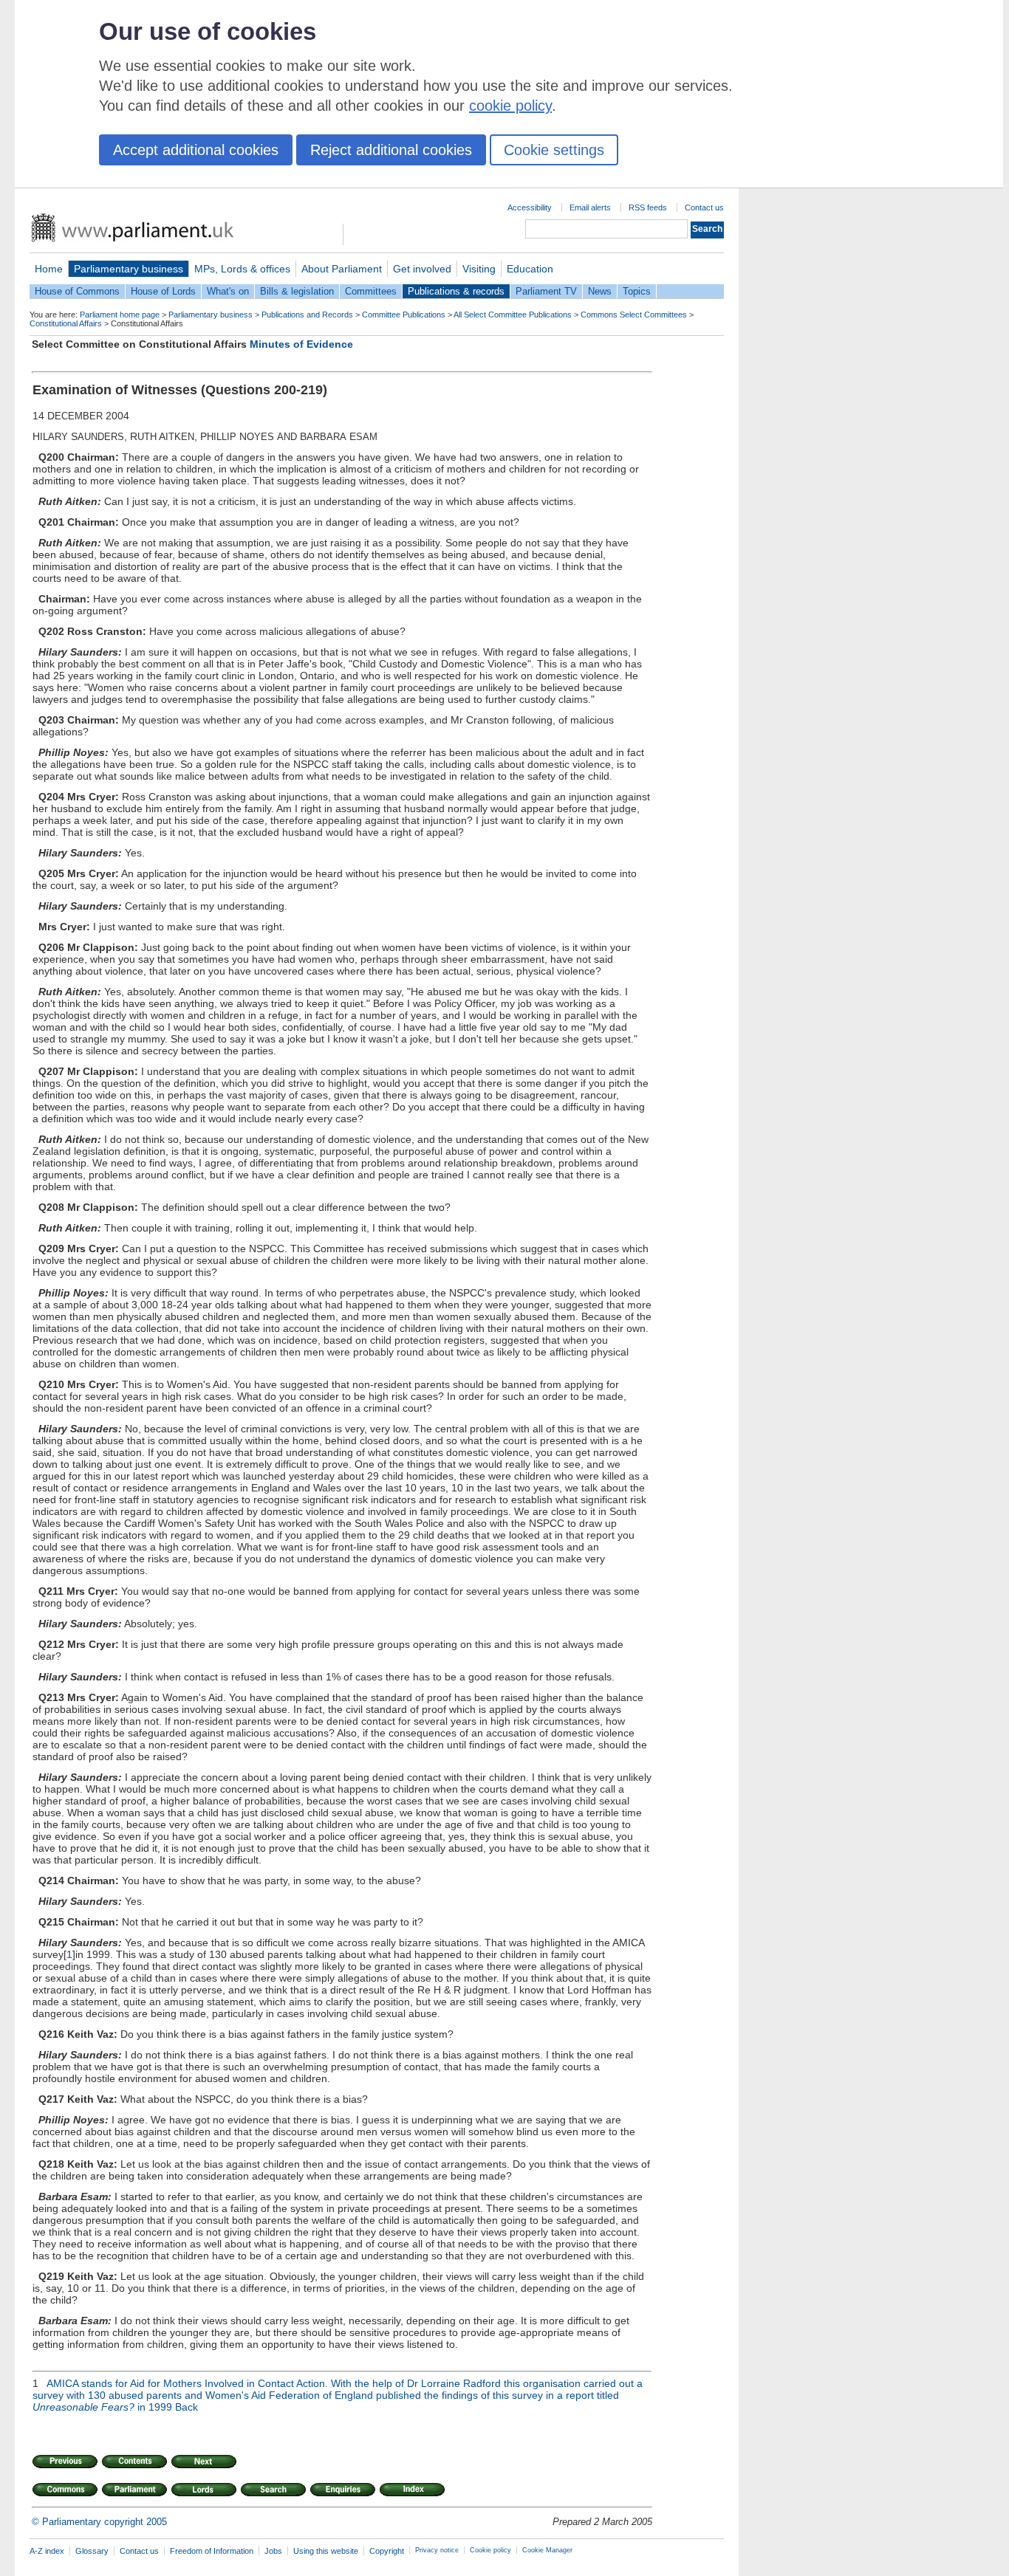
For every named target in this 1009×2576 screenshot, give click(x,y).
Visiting (479, 269)
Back (187, 2407)
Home (49, 269)
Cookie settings (554, 150)
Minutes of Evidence (301, 344)
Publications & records (456, 291)
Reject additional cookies (391, 150)
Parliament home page (120, 315)
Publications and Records (307, 315)
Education (530, 269)
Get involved (422, 269)
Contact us (704, 207)
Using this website (326, 2551)
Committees (371, 291)
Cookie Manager (547, 2550)
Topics (637, 291)
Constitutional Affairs (66, 323)
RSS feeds (648, 207)
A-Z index (47, 2551)
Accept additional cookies (196, 150)
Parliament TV (546, 291)
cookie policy (510, 106)
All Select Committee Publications (513, 315)
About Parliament (342, 269)
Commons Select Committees (634, 315)
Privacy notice (437, 2550)
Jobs (273, 2551)
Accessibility (530, 207)
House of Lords (163, 291)
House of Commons (77, 291)
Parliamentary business (129, 269)
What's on (228, 291)
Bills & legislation (297, 291)
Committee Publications (404, 315)
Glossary (92, 2551)
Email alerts (590, 207)
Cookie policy (490, 2550)
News (600, 291)
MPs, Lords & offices (242, 269)
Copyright (387, 2551)
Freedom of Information (212, 2551)
